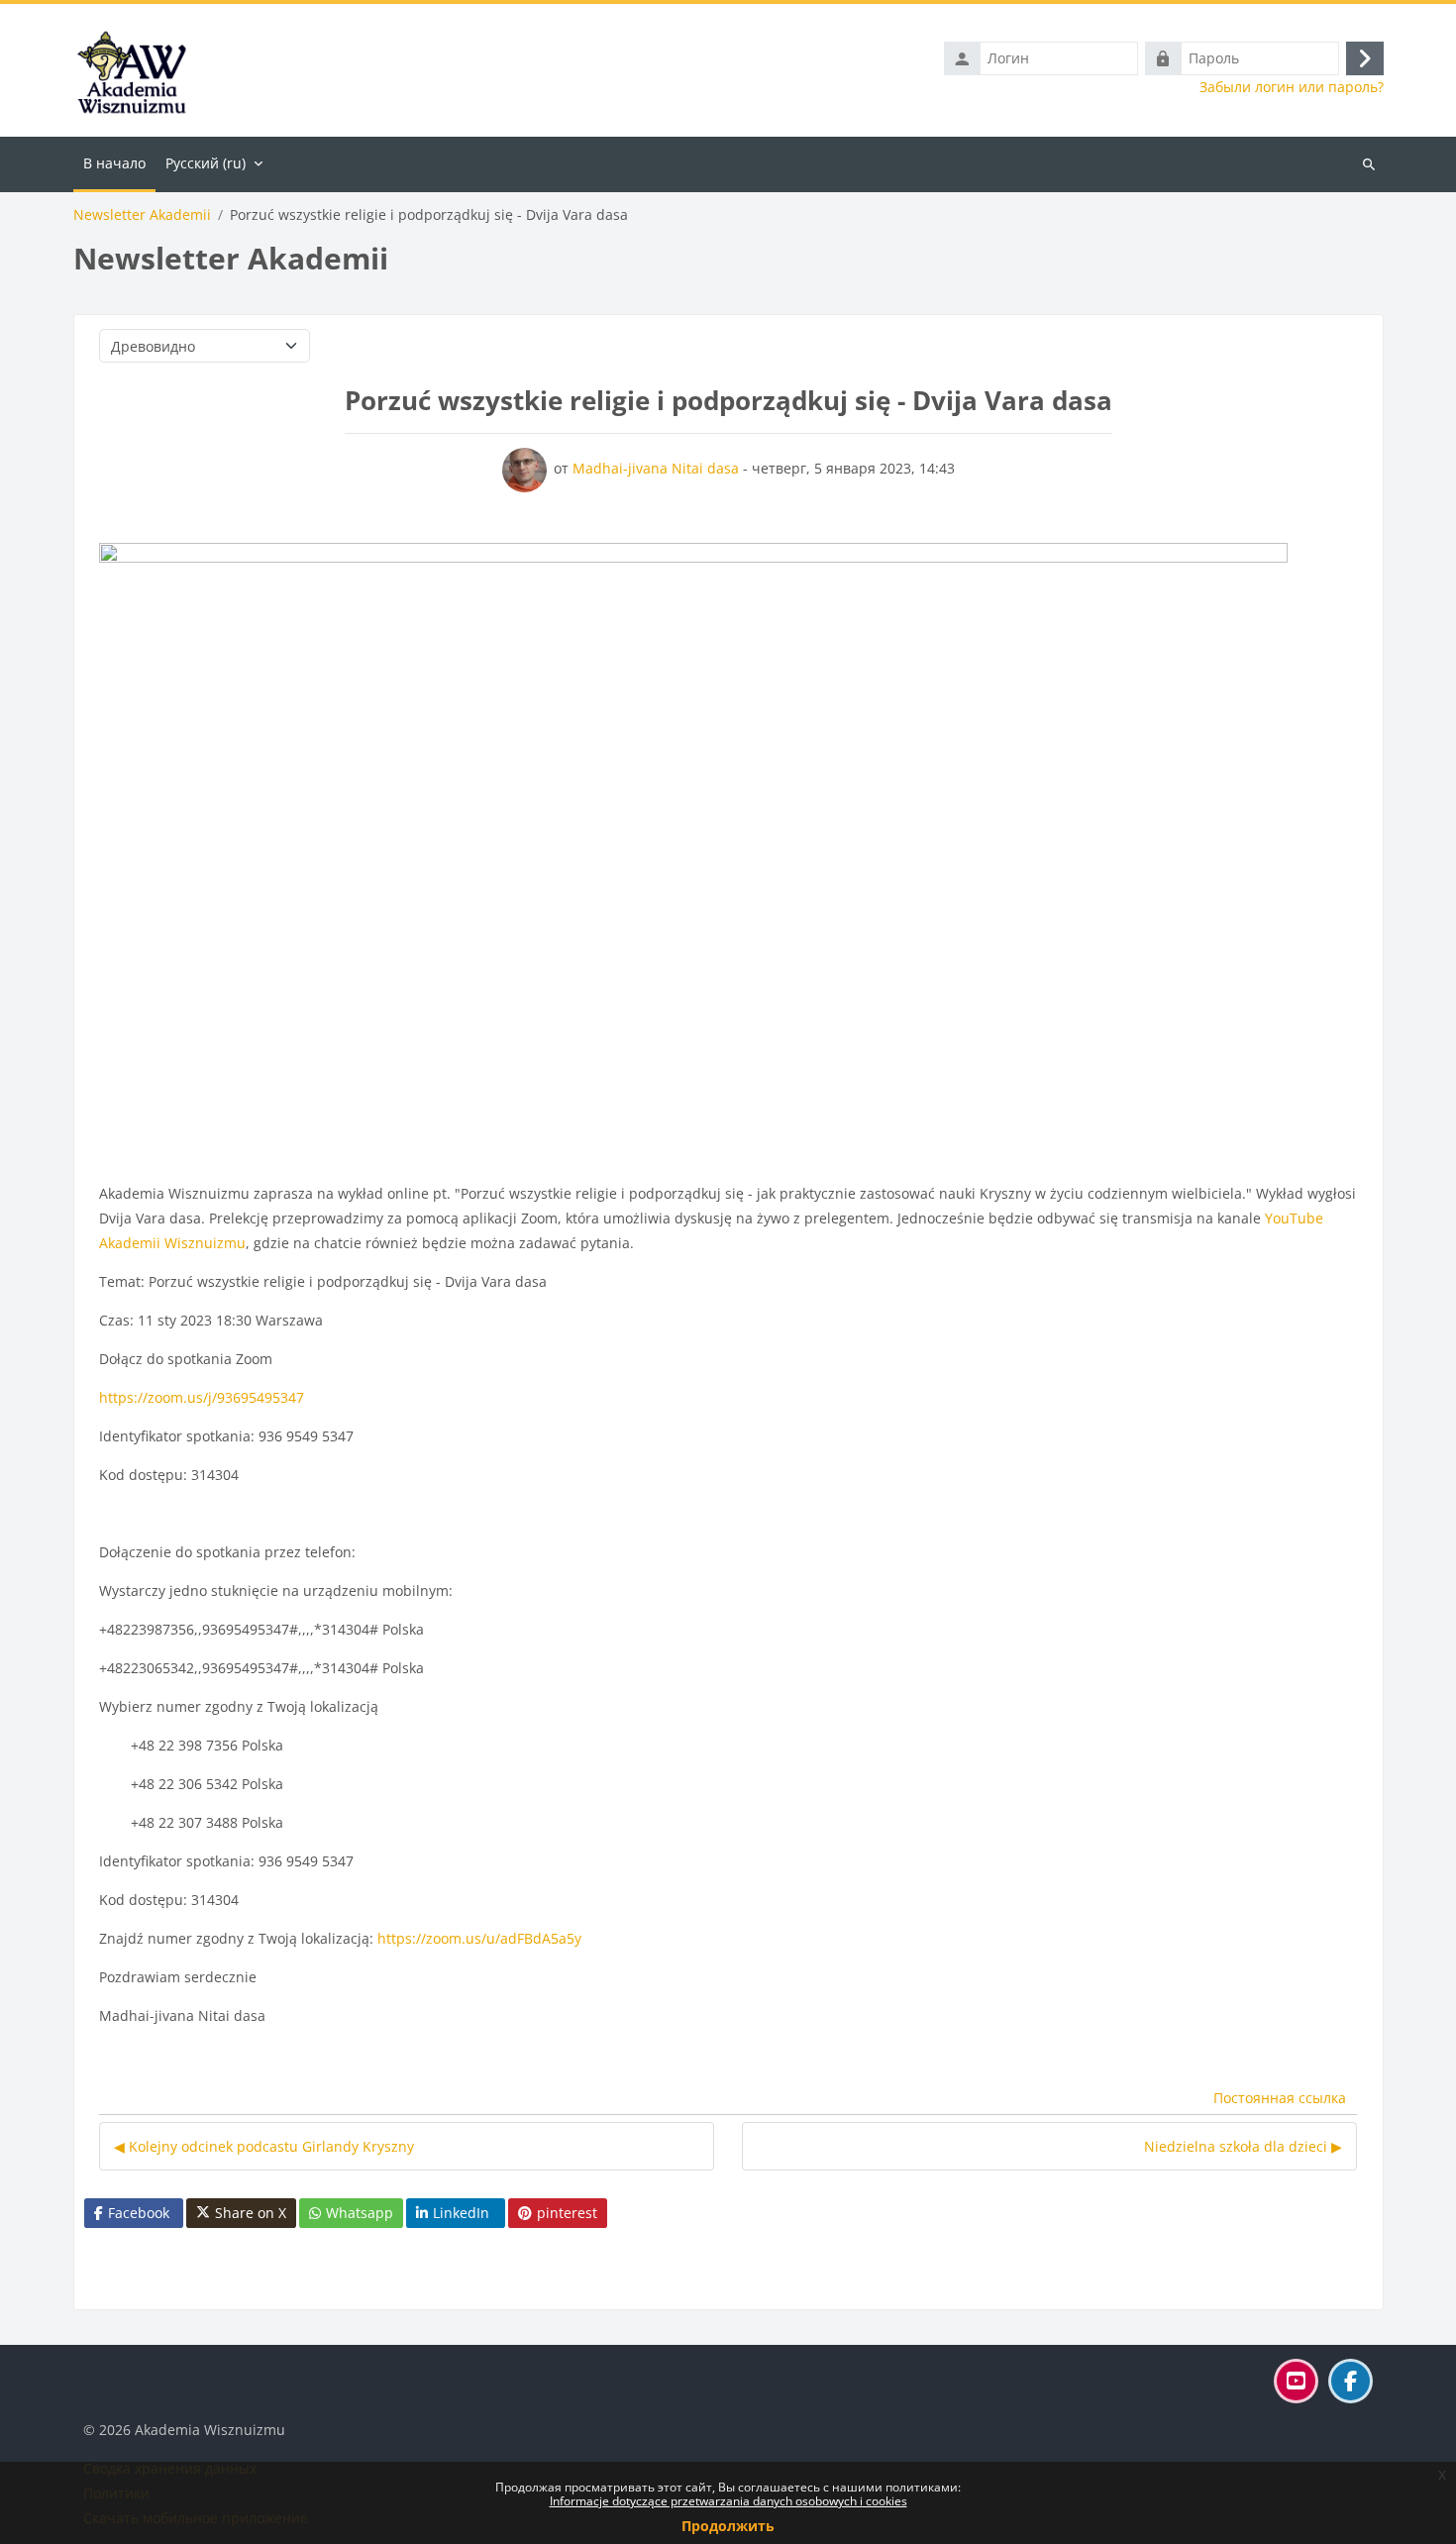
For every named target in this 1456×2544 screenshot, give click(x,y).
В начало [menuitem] (114, 163)
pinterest (567, 2213)
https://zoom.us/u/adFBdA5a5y (479, 1938)
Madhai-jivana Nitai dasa (656, 468)
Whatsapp (360, 2213)
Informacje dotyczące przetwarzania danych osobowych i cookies (728, 2501)
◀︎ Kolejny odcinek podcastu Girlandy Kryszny (264, 2146)
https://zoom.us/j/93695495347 (202, 1397)
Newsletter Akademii (142, 215)
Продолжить (728, 2526)
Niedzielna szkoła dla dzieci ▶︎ (1243, 2146)
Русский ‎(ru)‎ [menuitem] (206, 163)
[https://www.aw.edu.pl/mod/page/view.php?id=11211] (693, 853)
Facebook (139, 2213)
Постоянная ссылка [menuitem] (1280, 2098)
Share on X (251, 2213)
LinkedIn (461, 2213)
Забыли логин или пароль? (1292, 87)
